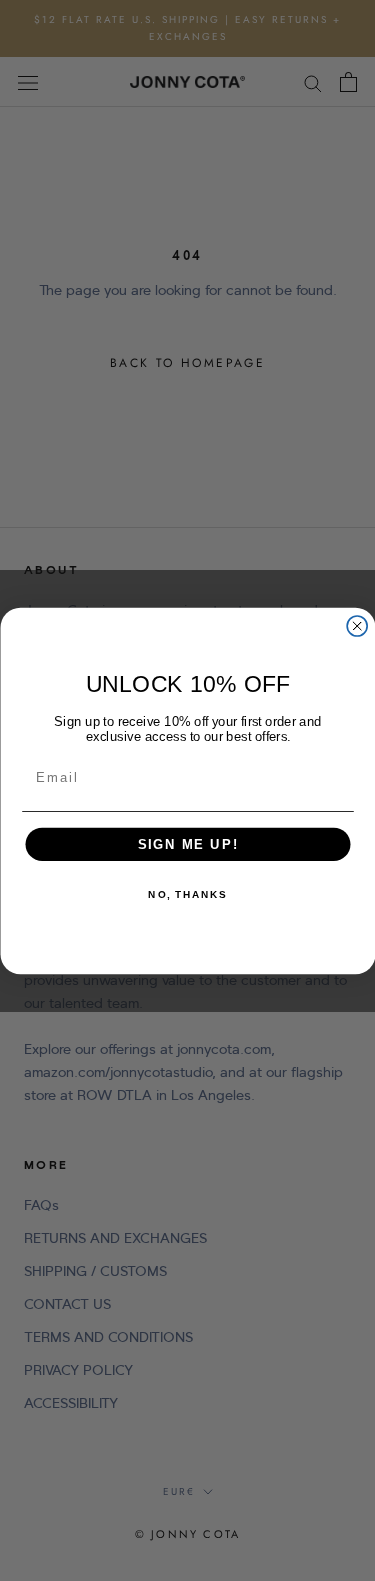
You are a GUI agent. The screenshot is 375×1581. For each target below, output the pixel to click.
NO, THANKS (187, 894)
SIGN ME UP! (187, 844)
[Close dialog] (357, 626)
